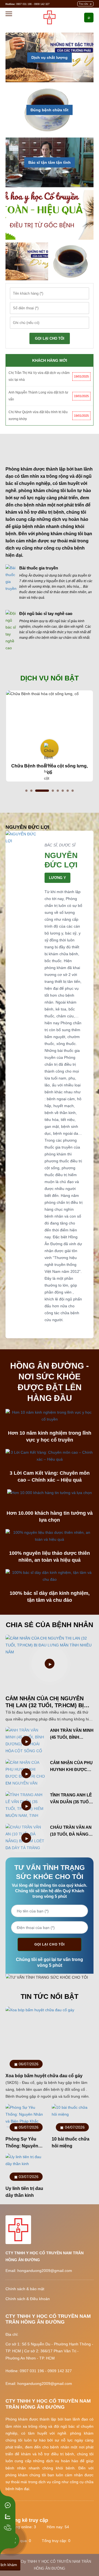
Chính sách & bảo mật (25, 2289)
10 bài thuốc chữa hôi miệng (71, 2142)
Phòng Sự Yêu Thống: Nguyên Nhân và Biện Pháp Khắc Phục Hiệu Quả (26, 2143)
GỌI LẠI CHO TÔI (50, 338)
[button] (26, 791)
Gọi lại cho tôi (50, 1944)
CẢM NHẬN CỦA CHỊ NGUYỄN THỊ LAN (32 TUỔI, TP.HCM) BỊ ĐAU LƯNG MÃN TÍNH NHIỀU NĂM (45, 1702)
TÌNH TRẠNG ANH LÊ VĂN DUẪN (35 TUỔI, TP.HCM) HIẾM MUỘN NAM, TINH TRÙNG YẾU (71, 1799)
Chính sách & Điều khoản (28, 2299)
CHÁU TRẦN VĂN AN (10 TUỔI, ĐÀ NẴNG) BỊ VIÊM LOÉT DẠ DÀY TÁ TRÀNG (71, 1831)
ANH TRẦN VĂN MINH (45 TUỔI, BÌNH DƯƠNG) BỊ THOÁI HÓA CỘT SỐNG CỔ (72, 1734)
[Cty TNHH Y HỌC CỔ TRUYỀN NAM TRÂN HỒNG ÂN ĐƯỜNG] (49, 17)
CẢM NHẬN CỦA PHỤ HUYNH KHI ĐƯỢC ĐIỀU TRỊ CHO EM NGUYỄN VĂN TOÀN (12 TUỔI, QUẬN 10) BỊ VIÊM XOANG (72, 1767)
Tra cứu (83, 4)
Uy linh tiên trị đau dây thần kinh (24, 2192)
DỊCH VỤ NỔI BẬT (50, 678)
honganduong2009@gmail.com (45, 2271)
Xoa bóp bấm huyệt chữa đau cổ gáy (44, 2076)
